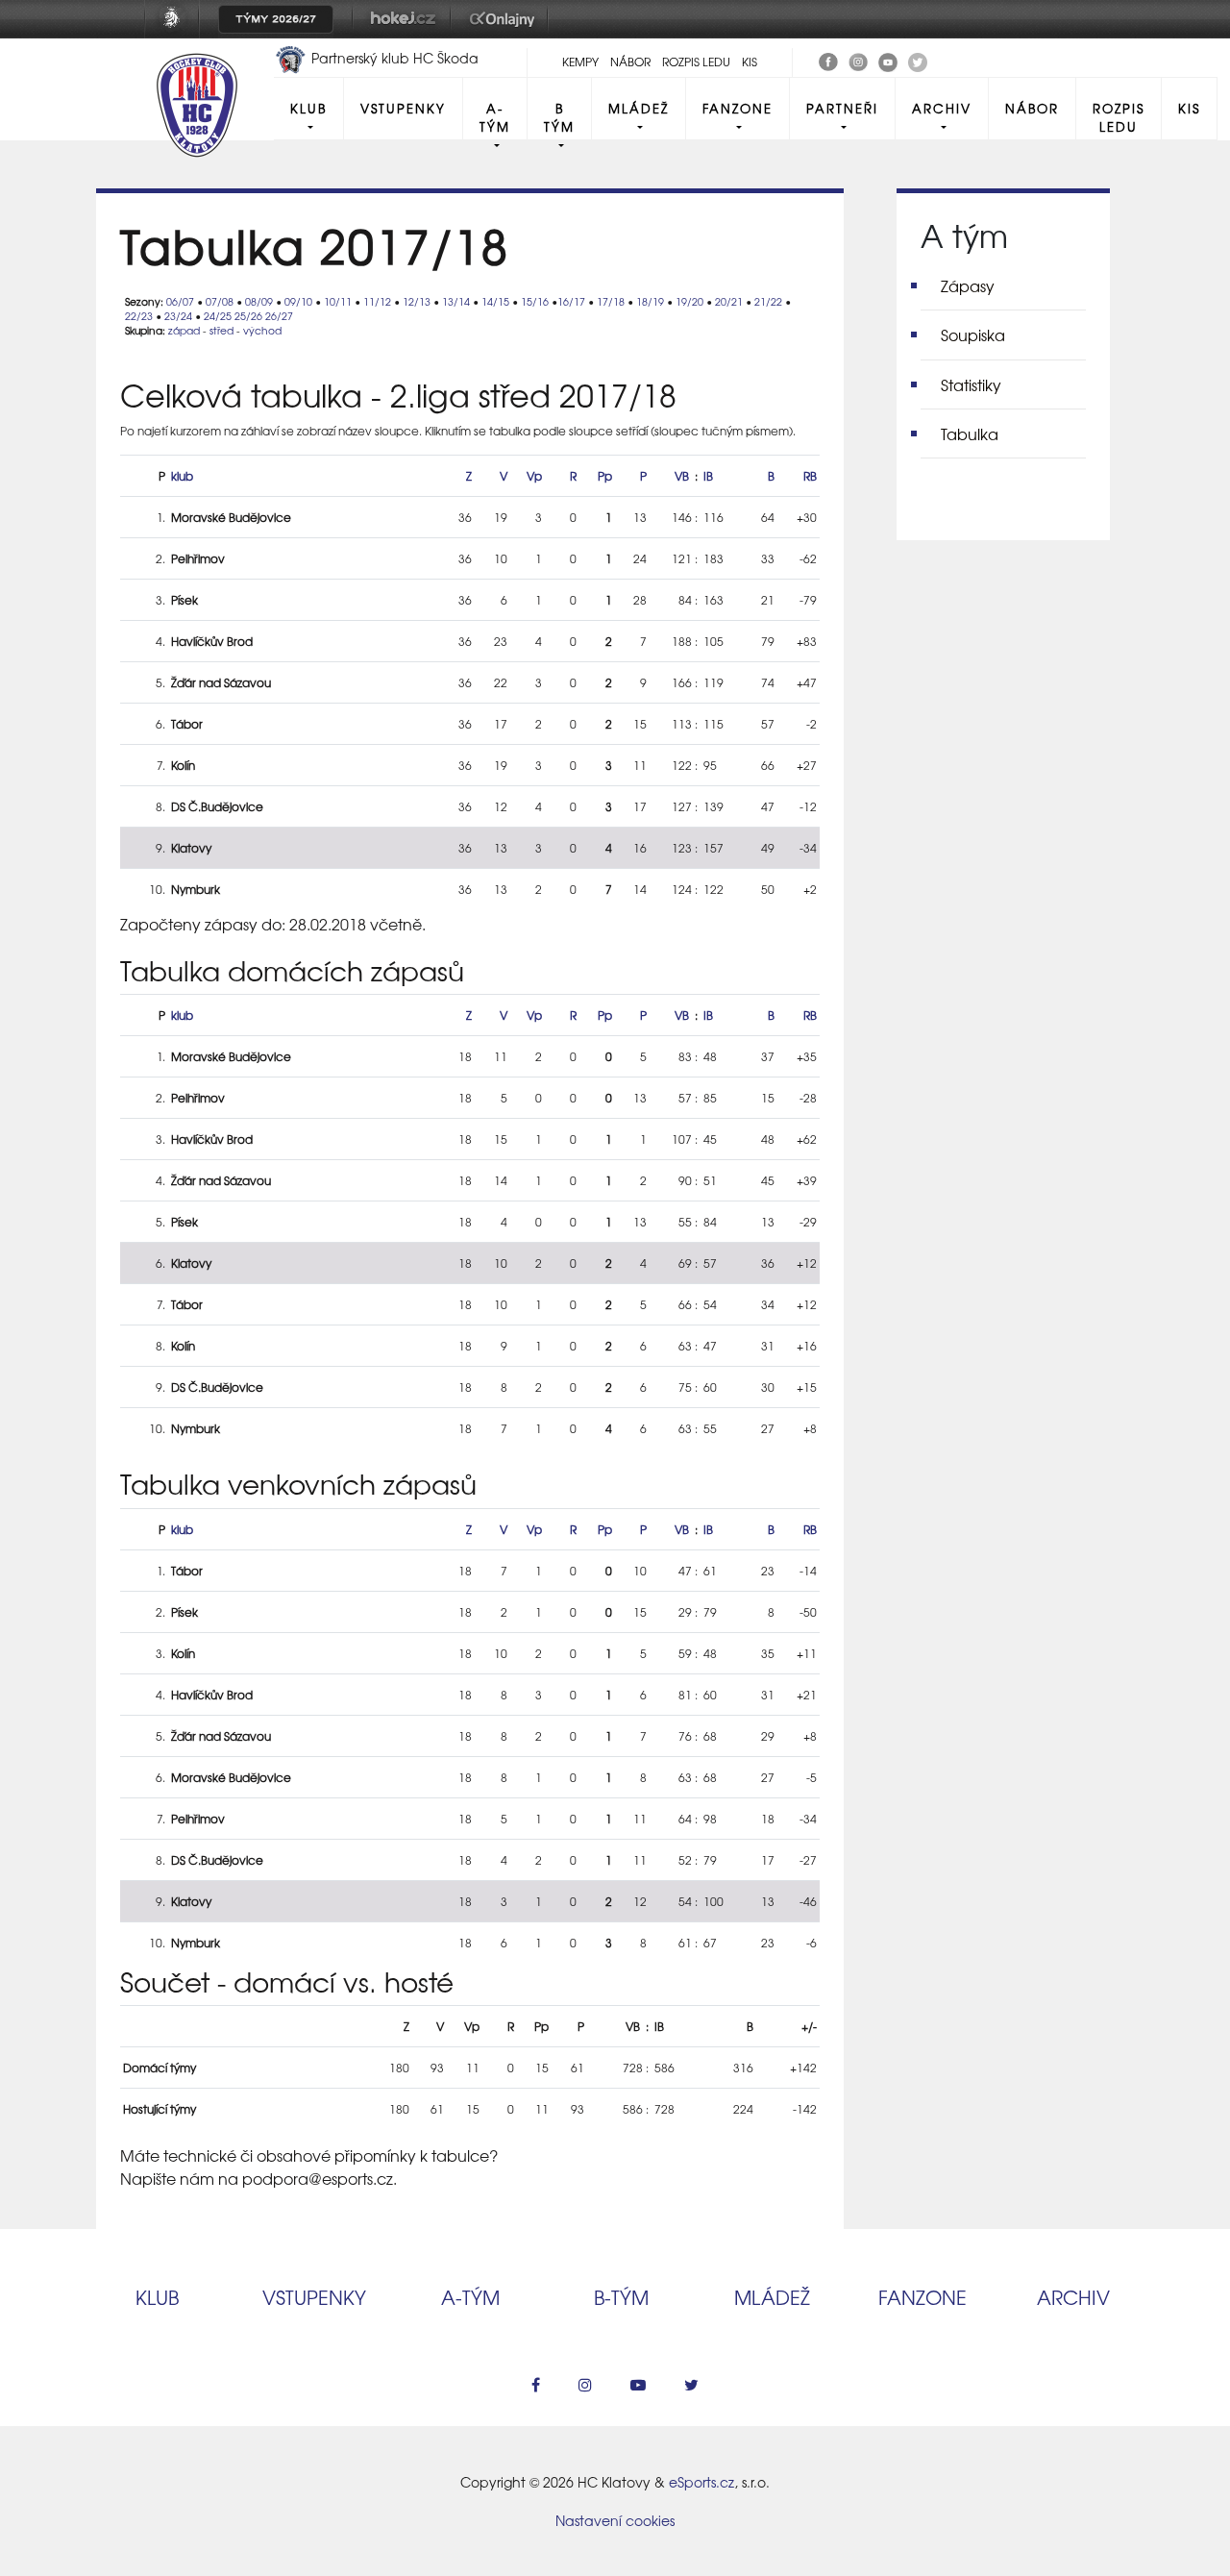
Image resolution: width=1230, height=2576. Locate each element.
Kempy (580, 62)
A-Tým (495, 117)
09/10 (298, 301)
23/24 (178, 316)
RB (810, 476)
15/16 (535, 301)
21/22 (768, 301)
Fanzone (738, 108)
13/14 (456, 301)
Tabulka (970, 433)
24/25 (218, 316)
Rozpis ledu (696, 62)
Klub (308, 108)
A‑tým (470, 2297)
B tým (559, 117)
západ (184, 330)
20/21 (729, 301)
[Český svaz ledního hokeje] (179, 32)
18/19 (650, 301)
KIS (750, 62)
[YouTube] (888, 60)
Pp (605, 476)
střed (221, 330)
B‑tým (621, 2297)
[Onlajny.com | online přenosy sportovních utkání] (505, 32)
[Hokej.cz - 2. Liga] (402, 32)
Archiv (942, 108)
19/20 (689, 301)
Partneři (842, 108)
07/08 (220, 301)
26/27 (279, 316)
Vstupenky (403, 108)
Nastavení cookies (615, 2520)
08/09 (259, 301)
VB (682, 476)
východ (262, 330)
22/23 (139, 316)
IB (708, 476)
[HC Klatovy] (828, 60)
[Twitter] (918, 60)
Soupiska (973, 334)
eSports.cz (701, 2482)
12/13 (417, 301)
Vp (534, 476)
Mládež (639, 108)
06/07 (180, 301)
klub (182, 476)
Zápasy (968, 285)
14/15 (495, 301)
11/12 (377, 301)
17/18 (611, 301)
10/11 (338, 301)
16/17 (571, 301)
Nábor (630, 62)
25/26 (248, 316)
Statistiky (971, 384)
